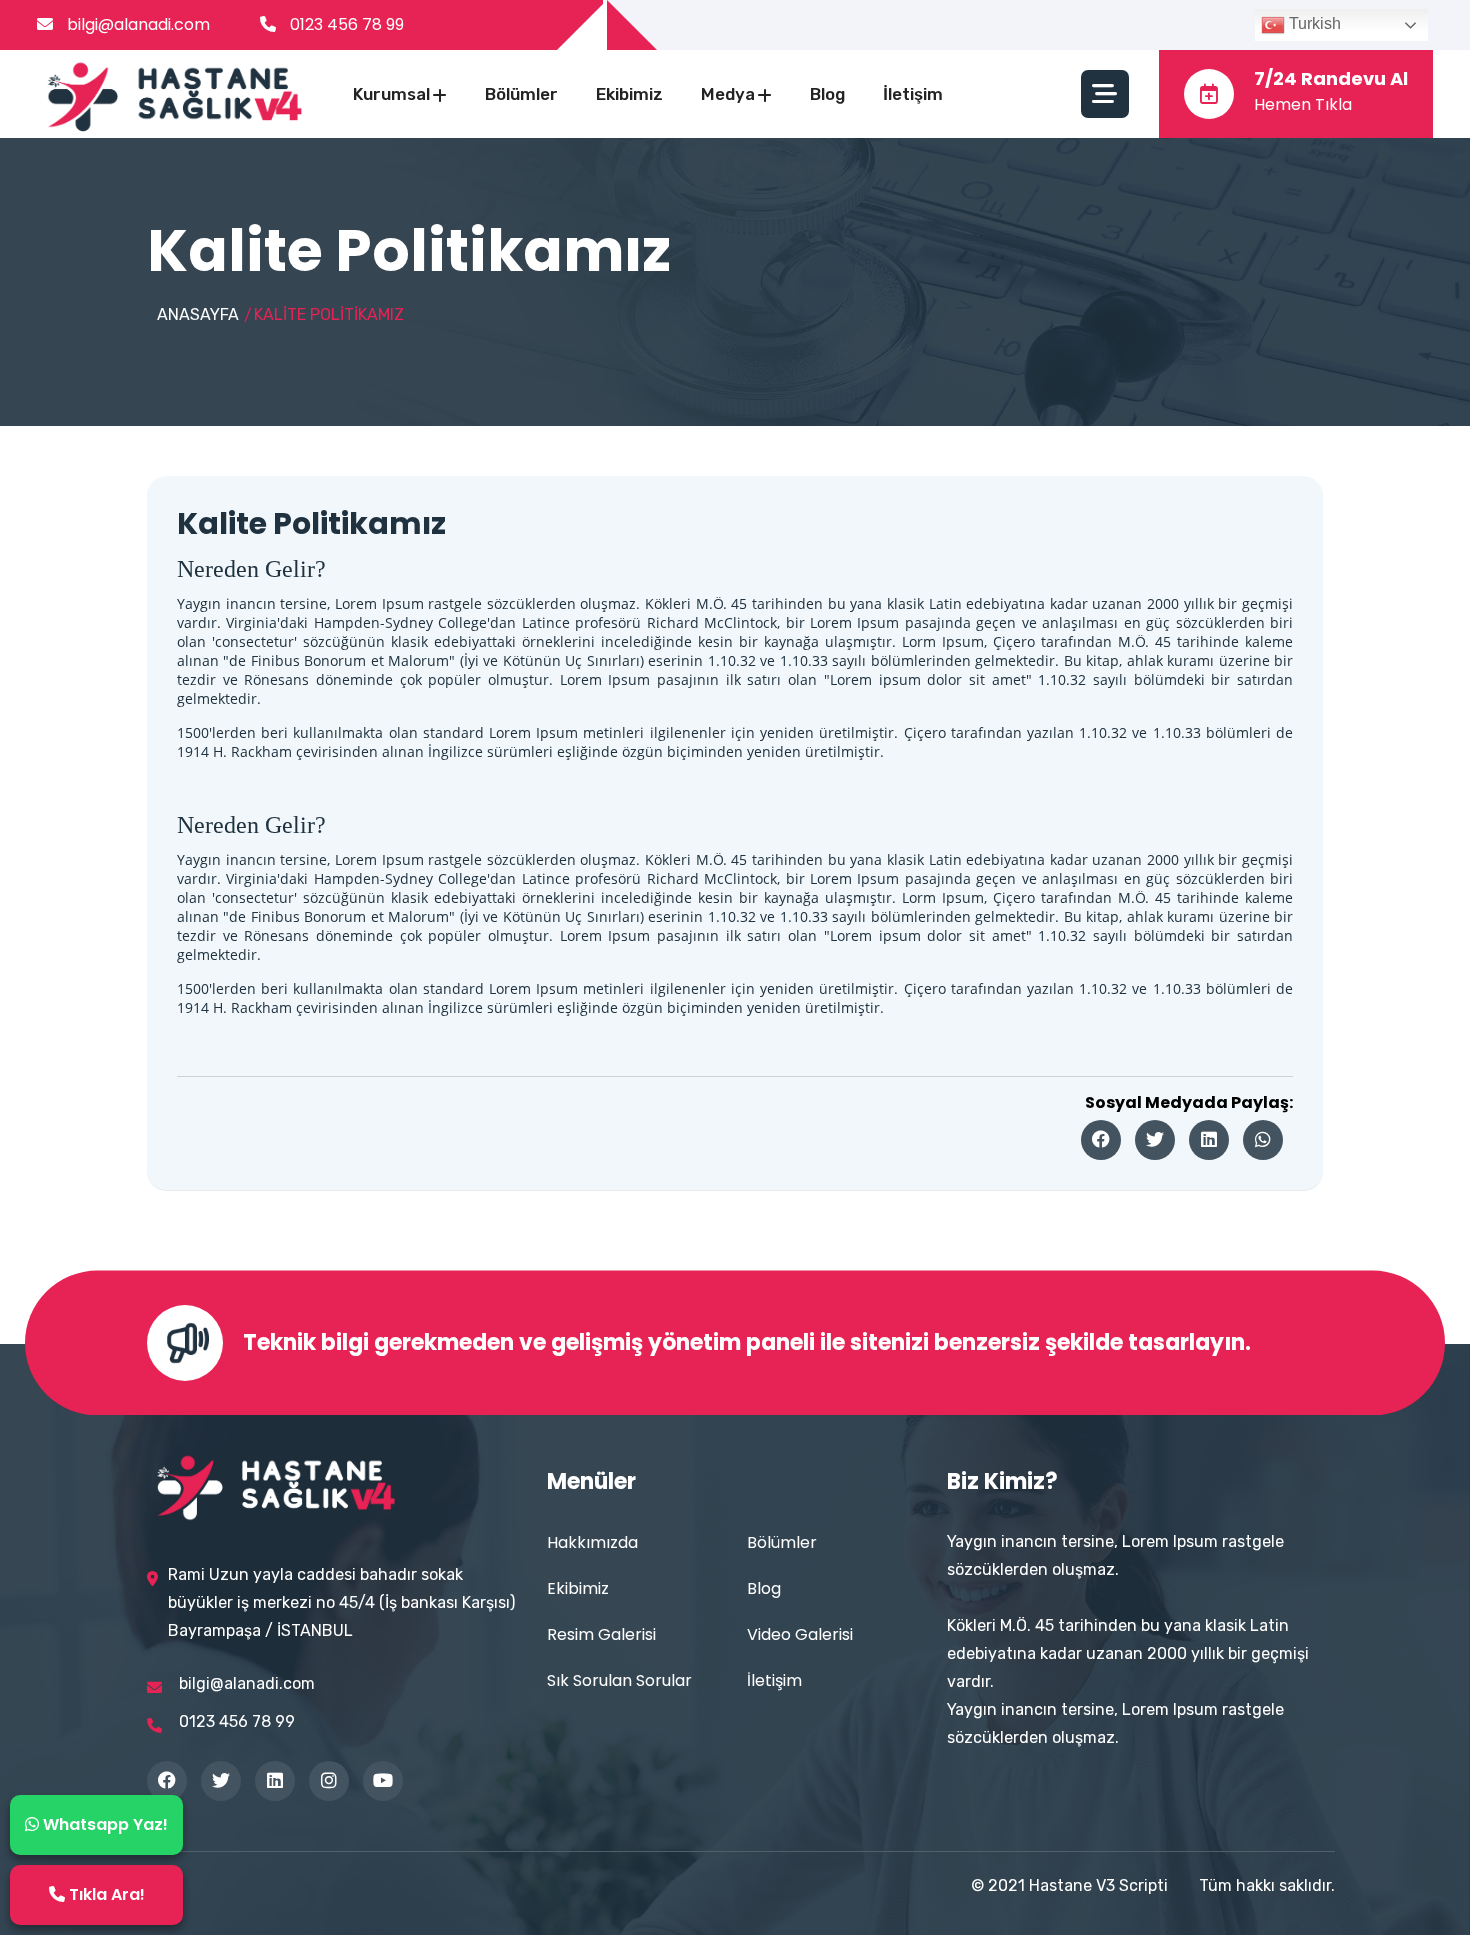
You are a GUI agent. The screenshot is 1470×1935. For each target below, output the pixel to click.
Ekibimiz (629, 94)
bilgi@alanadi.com (136, 24)
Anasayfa (198, 314)
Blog (827, 94)
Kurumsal (391, 94)
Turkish (1313, 23)
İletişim (913, 94)
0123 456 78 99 (347, 24)
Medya (728, 94)
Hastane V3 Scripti (1098, 1885)
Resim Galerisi (601, 1634)
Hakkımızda (592, 1542)
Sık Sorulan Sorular (619, 1680)
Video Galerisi (800, 1634)
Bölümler (521, 94)
